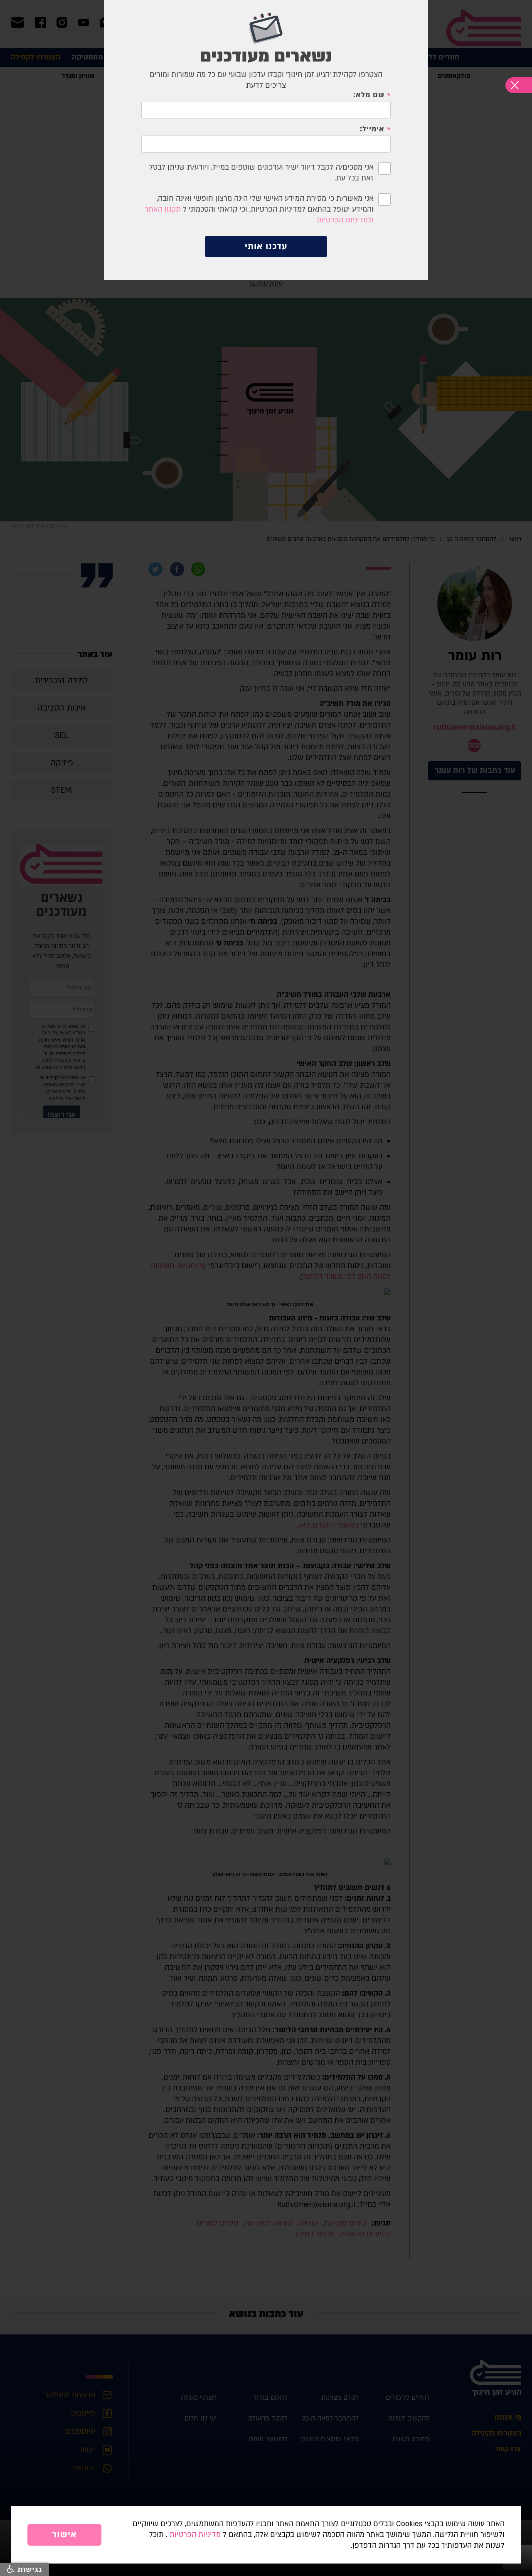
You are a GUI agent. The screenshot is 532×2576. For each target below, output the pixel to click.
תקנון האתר (163, 209)
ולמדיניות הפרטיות (345, 220)
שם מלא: (369, 95)
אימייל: (372, 129)
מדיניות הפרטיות (195, 2535)
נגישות (28, 2569)
